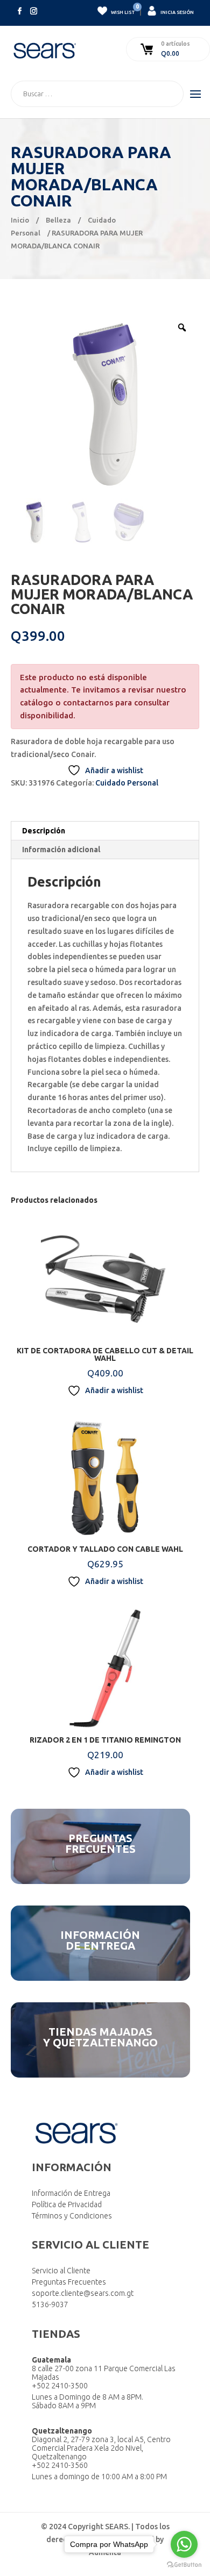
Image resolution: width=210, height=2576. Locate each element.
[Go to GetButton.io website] (184, 2565)
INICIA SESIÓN (177, 12)
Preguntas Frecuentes (69, 2282)
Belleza (58, 220)
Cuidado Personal (127, 783)
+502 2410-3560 (60, 2465)
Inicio (20, 220)
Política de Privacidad (67, 2204)
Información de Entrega (71, 2193)
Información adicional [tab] (61, 850)
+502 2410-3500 (60, 2386)
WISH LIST (122, 10)
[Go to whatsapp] (184, 2544)
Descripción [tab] (44, 831)
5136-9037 (50, 2304)
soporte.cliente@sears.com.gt (83, 2293)
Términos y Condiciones (72, 2216)
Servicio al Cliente (61, 2271)
